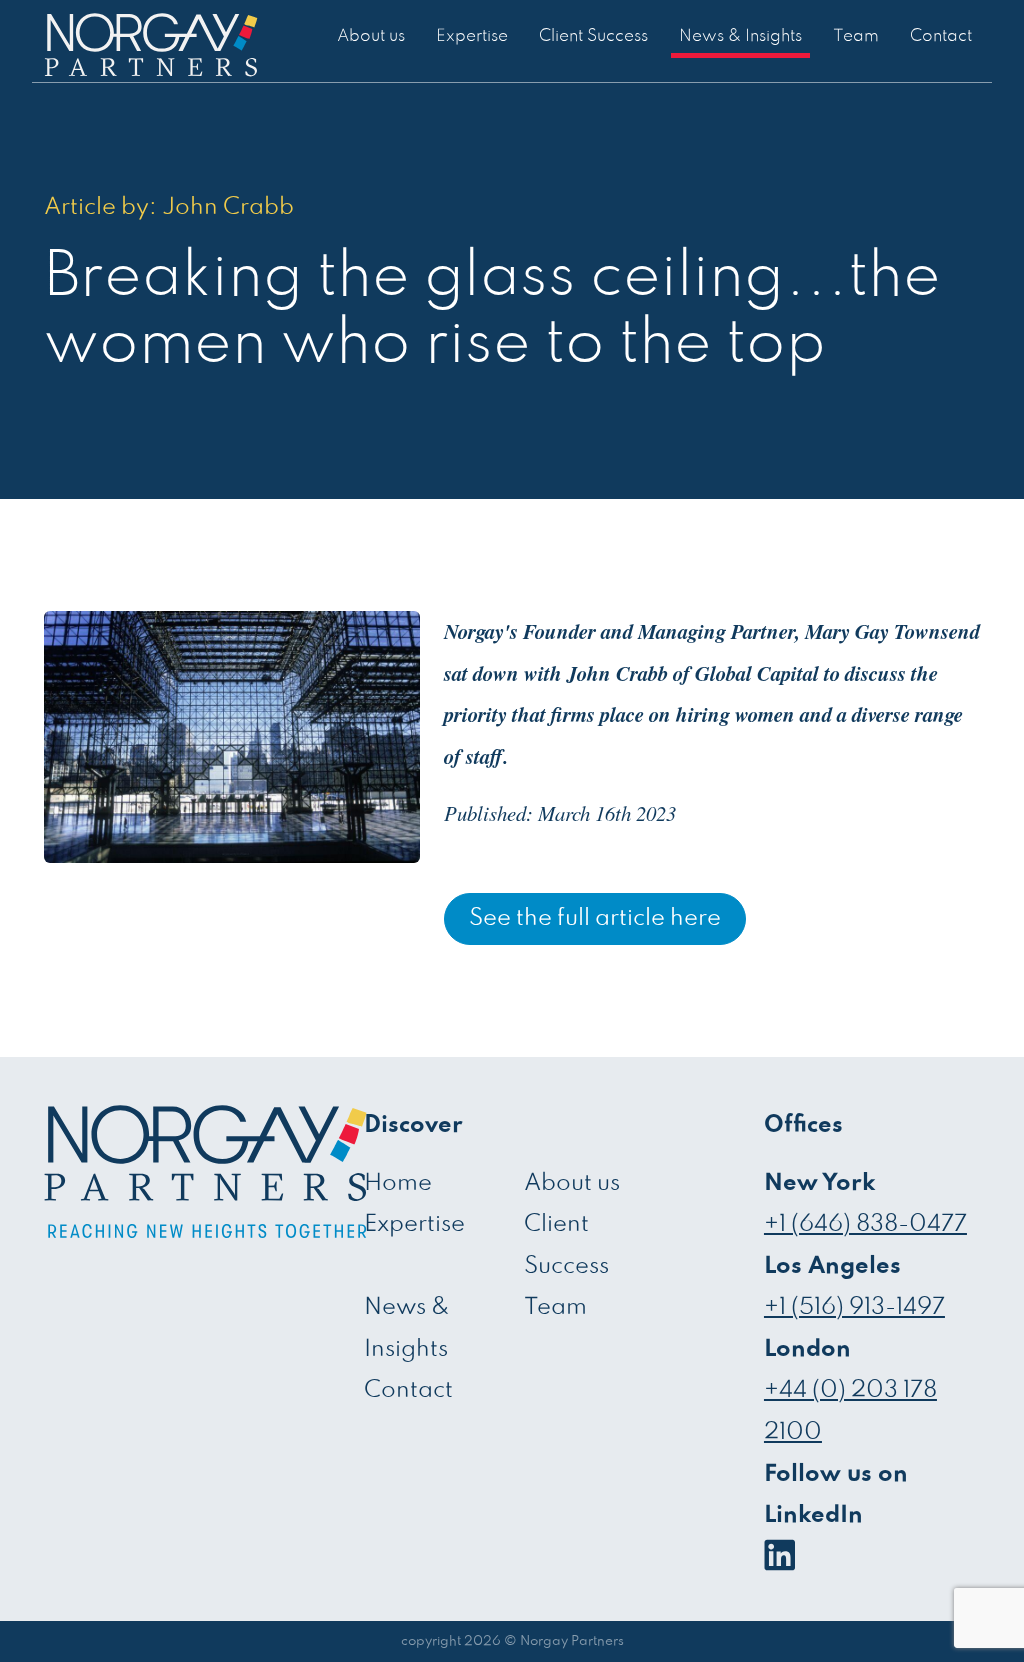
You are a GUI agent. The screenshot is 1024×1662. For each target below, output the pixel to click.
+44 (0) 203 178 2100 (850, 1411)
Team (856, 36)
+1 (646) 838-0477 (865, 1224)
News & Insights (740, 36)
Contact (941, 36)
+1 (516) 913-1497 (854, 1307)
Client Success (593, 36)
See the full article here (595, 918)
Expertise (472, 36)
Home (398, 1183)
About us (371, 36)
